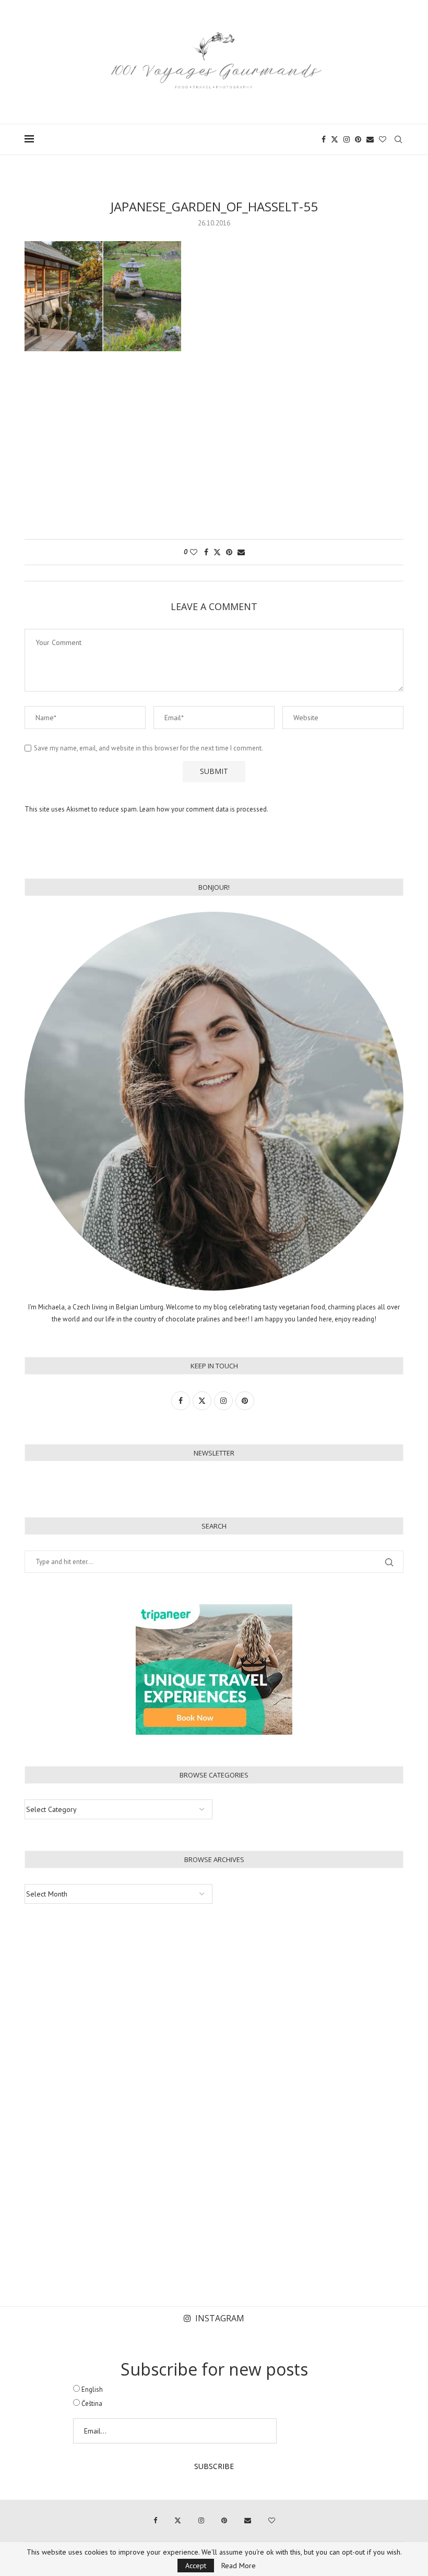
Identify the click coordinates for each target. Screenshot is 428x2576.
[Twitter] (335, 139)
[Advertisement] (214, 450)
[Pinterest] (358, 139)
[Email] (370, 139)
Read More (239, 2566)
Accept (196, 2566)
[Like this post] (194, 552)
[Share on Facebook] (206, 552)
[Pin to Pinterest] (229, 552)
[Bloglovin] (383, 139)
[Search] (398, 139)
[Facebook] (324, 139)
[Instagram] (347, 139)
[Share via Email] (241, 552)
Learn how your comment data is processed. (204, 809)
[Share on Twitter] (217, 552)
